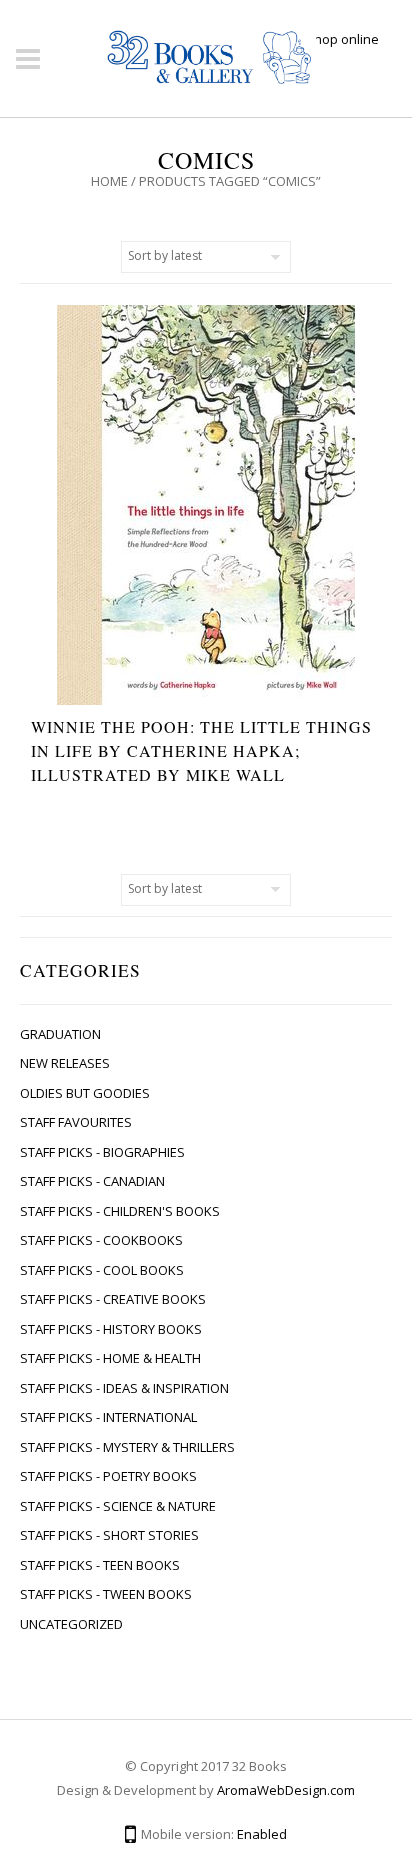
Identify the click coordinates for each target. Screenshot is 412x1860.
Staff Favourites (76, 1122)
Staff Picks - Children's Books (120, 1211)
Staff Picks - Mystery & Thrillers (127, 1447)
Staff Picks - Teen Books (100, 1565)
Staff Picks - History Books (111, 1329)
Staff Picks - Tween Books (106, 1594)
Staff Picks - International (108, 1417)
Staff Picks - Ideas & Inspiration (124, 1388)
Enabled (262, 1834)
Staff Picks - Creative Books (113, 1299)
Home (109, 181)
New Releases (65, 1063)
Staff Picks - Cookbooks (101, 1240)
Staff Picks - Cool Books (102, 1270)
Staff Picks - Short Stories (109, 1535)
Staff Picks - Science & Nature (118, 1506)
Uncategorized (71, 1624)
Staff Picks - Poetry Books (108, 1476)
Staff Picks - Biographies (102, 1152)
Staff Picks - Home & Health (110, 1358)
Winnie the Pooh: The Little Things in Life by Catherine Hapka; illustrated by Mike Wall (201, 750)
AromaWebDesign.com (286, 1790)
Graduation (60, 1034)
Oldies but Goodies (85, 1093)
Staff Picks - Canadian (92, 1181)
